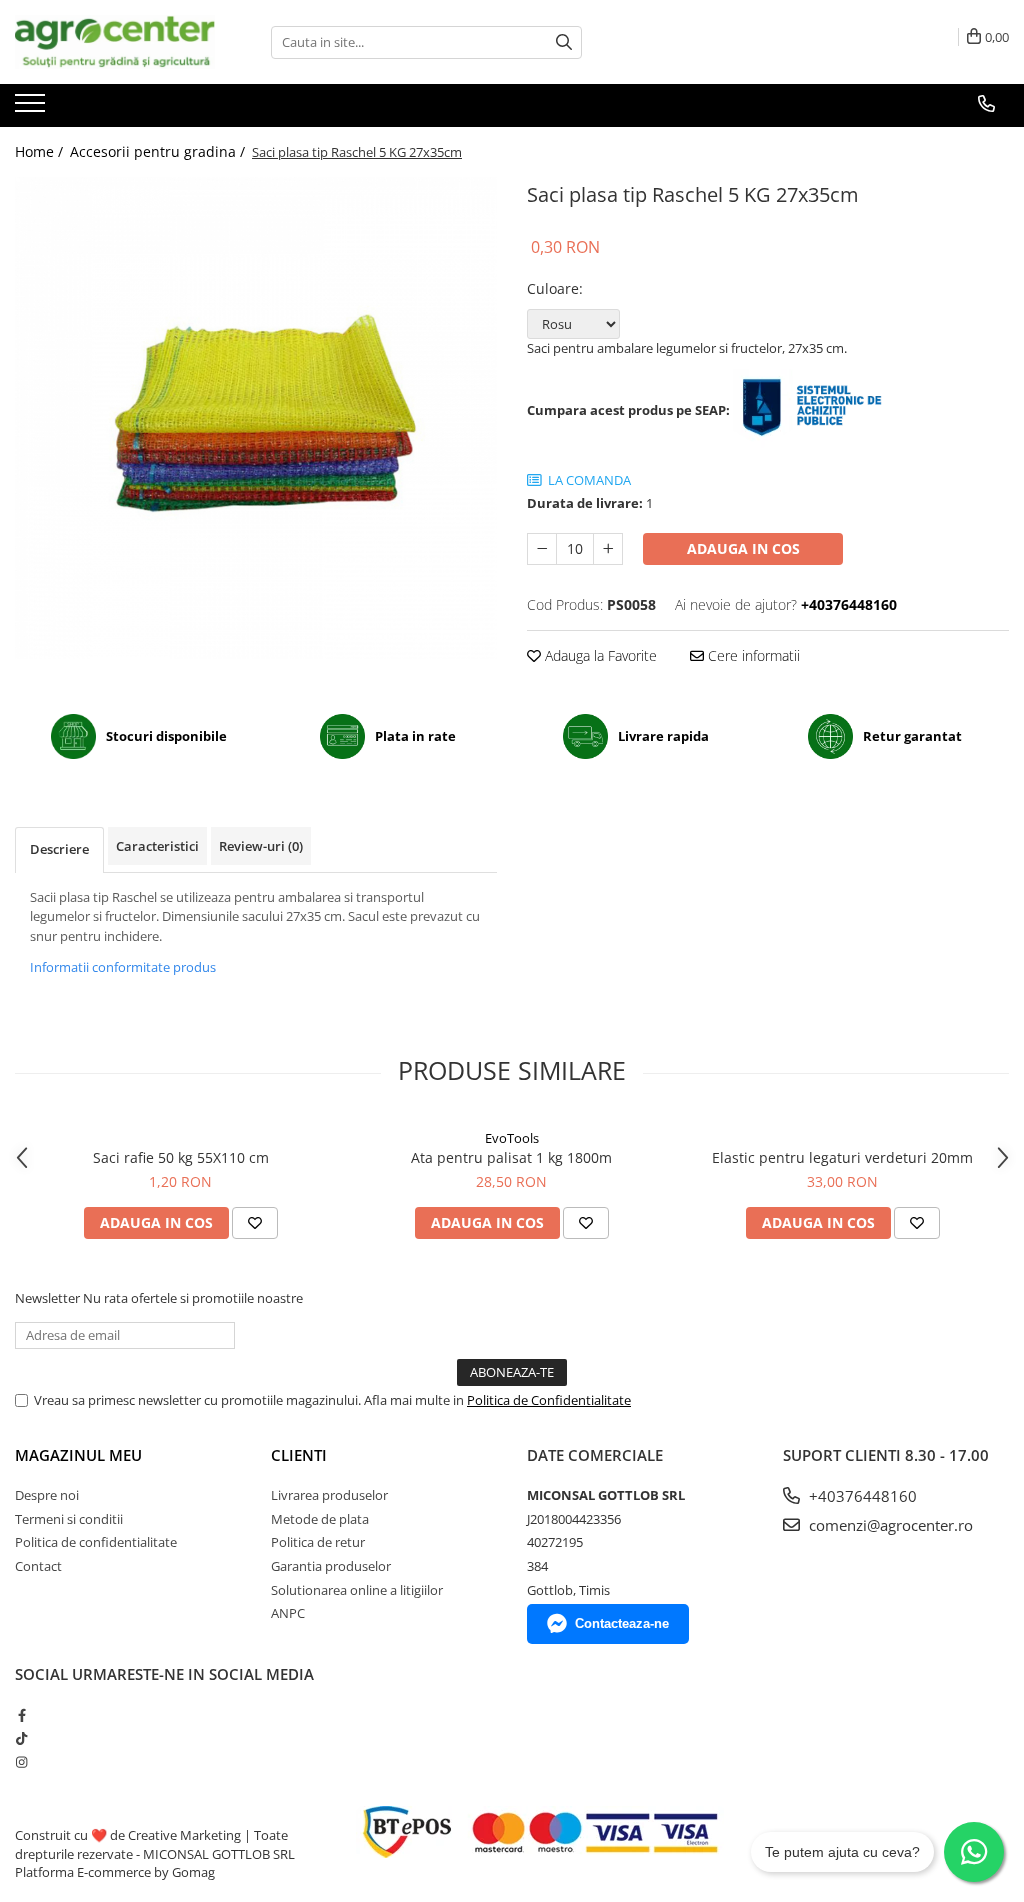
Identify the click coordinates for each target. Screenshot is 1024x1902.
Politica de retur (318, 1542)
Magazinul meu (78, 1455)
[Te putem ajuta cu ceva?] (974, 1852)
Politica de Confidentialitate (549, 1400)
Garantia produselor (331, 1566)
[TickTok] (21, 1738)
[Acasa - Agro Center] (115, 42)
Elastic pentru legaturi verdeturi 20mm (842, 1157)
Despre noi (47, 1495)
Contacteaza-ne (622, 1623)
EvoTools (512, 1138)
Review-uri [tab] (261, 846)
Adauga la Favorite (599, 655)
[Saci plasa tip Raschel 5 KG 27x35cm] (256, 418)
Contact (38, 1566)
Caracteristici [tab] (157, 846)
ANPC (288, 1613)
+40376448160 (861, 1496)
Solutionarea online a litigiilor (357, 1590)
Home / (41, 151)
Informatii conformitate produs (123, 967)
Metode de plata (320, 1519)
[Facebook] (21, 1715)
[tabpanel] (256, 418)
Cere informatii (752, 655)
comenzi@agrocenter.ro (889, 1525)
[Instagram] (21, 1762)
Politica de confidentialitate (96, 1542)
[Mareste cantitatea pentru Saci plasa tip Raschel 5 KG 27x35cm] (608, 549)
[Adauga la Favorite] (255, 1223)
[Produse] (32, 109)
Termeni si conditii (69, 1519)
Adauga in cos (743, 548)
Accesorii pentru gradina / (159, 151)
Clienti (299, 1455)
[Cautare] (564, 42)
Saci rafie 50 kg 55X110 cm (181, 1157)
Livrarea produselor (329, 1495)
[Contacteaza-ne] (986, 104)
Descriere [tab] (59, 849)
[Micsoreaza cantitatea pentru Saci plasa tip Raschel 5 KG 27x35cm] (542, 549)
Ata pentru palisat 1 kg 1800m (511, 1157)
